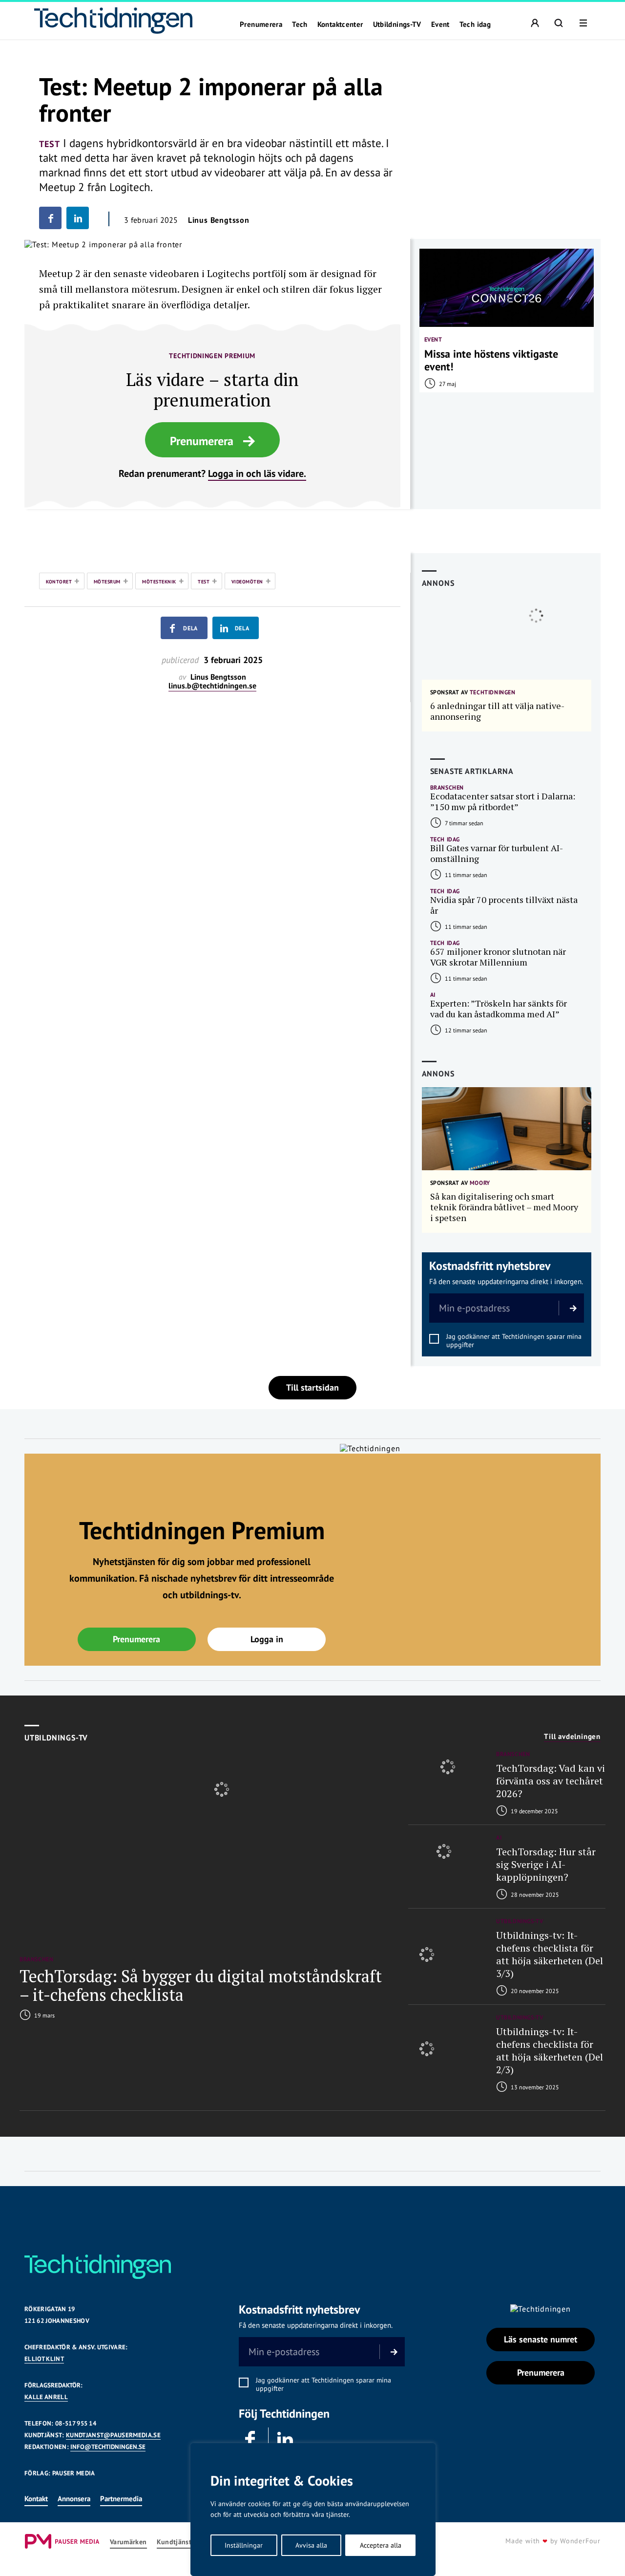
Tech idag (475, 24)
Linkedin (286, 2440)
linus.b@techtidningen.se (212, 686)
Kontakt (36, 2499)
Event (440, 24)
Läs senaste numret (541, 2339)
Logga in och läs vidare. (257, 473)
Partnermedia (121, 2499)
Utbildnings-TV (397, 24)
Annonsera (74, 2499)
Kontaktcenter (340, 24)
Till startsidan (312, 1387)
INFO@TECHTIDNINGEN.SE (108, 2447)
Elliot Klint (44, 2359)
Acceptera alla (381, 2545)
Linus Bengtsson (219, 220)
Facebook (251, 2440)
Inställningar (244, 2545)
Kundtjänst (174, 2542)
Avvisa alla (311, 2545)
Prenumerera (261, 24)
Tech (300, 24)
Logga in (267, 1639)
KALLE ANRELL (46, 2397)
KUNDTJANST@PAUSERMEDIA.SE (113, 2435)
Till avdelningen (572, 1737)
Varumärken (128, 2542)
